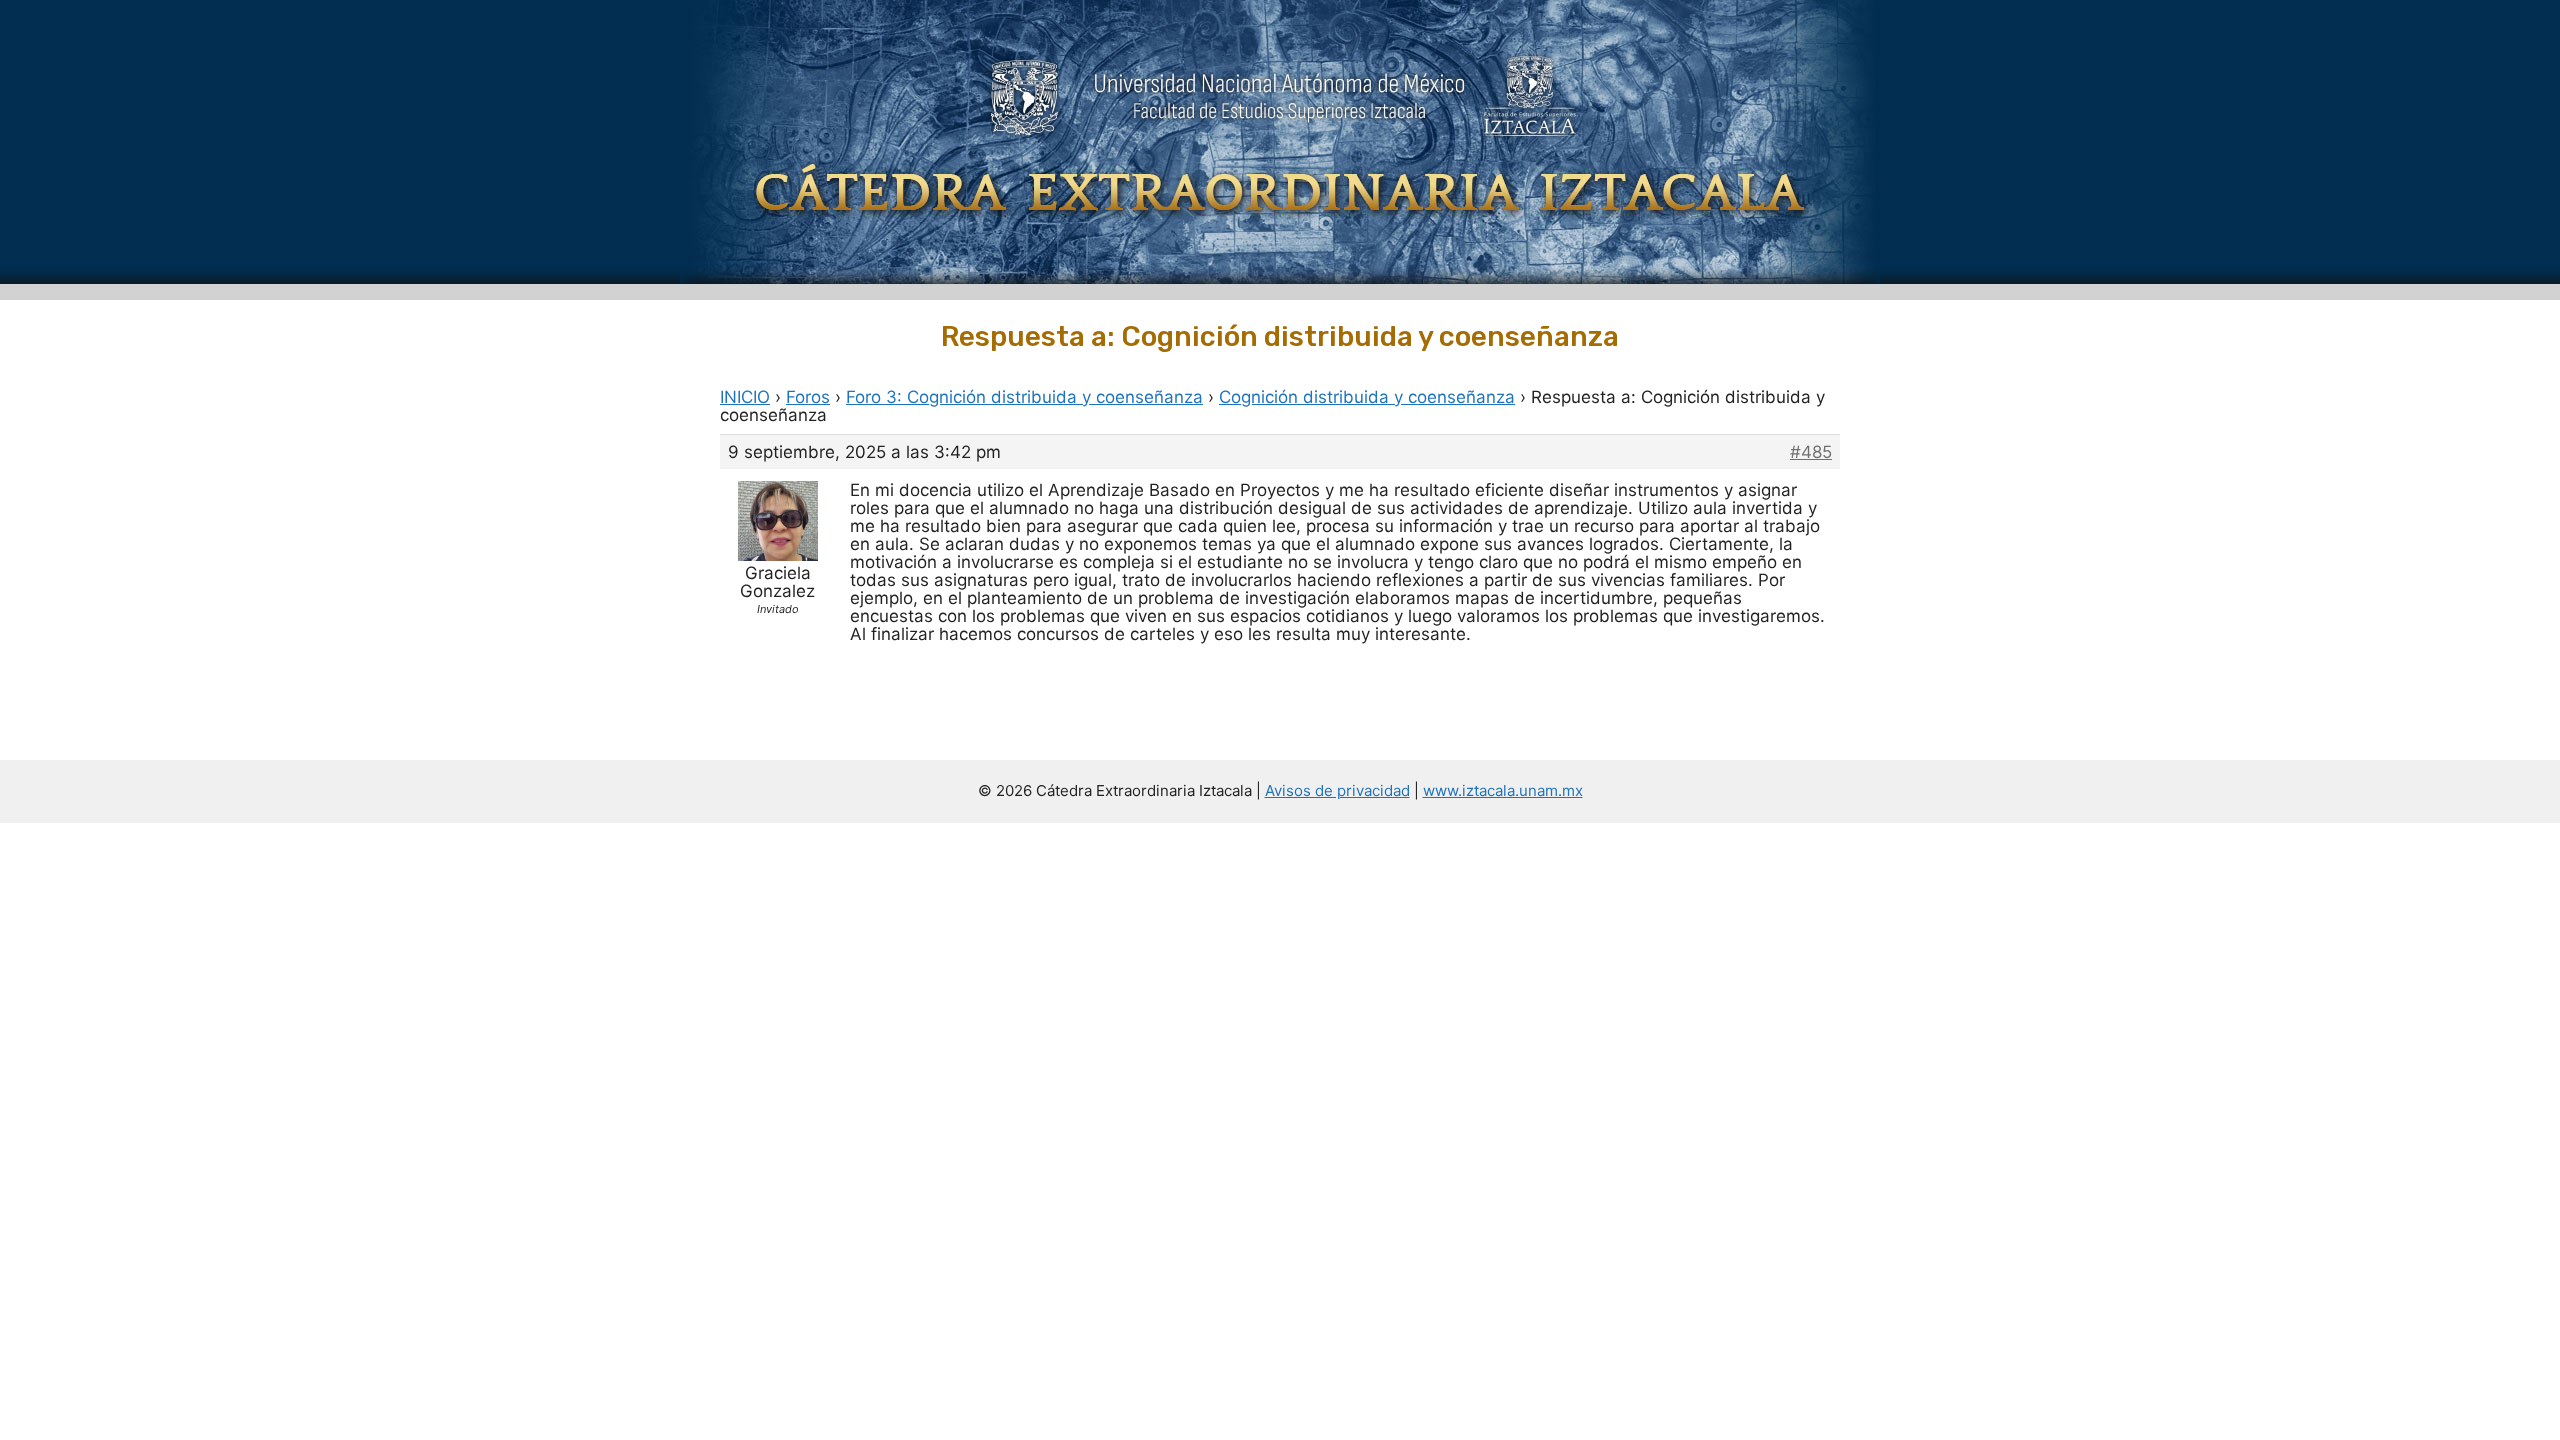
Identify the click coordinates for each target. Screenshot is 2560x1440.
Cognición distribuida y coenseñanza (1367, 397)
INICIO (745, 397)
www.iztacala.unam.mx (1503, 790)
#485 (1811, 452)
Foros (808, 397)
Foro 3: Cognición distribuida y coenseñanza (1024, 397)
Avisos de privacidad (1337, 790)
